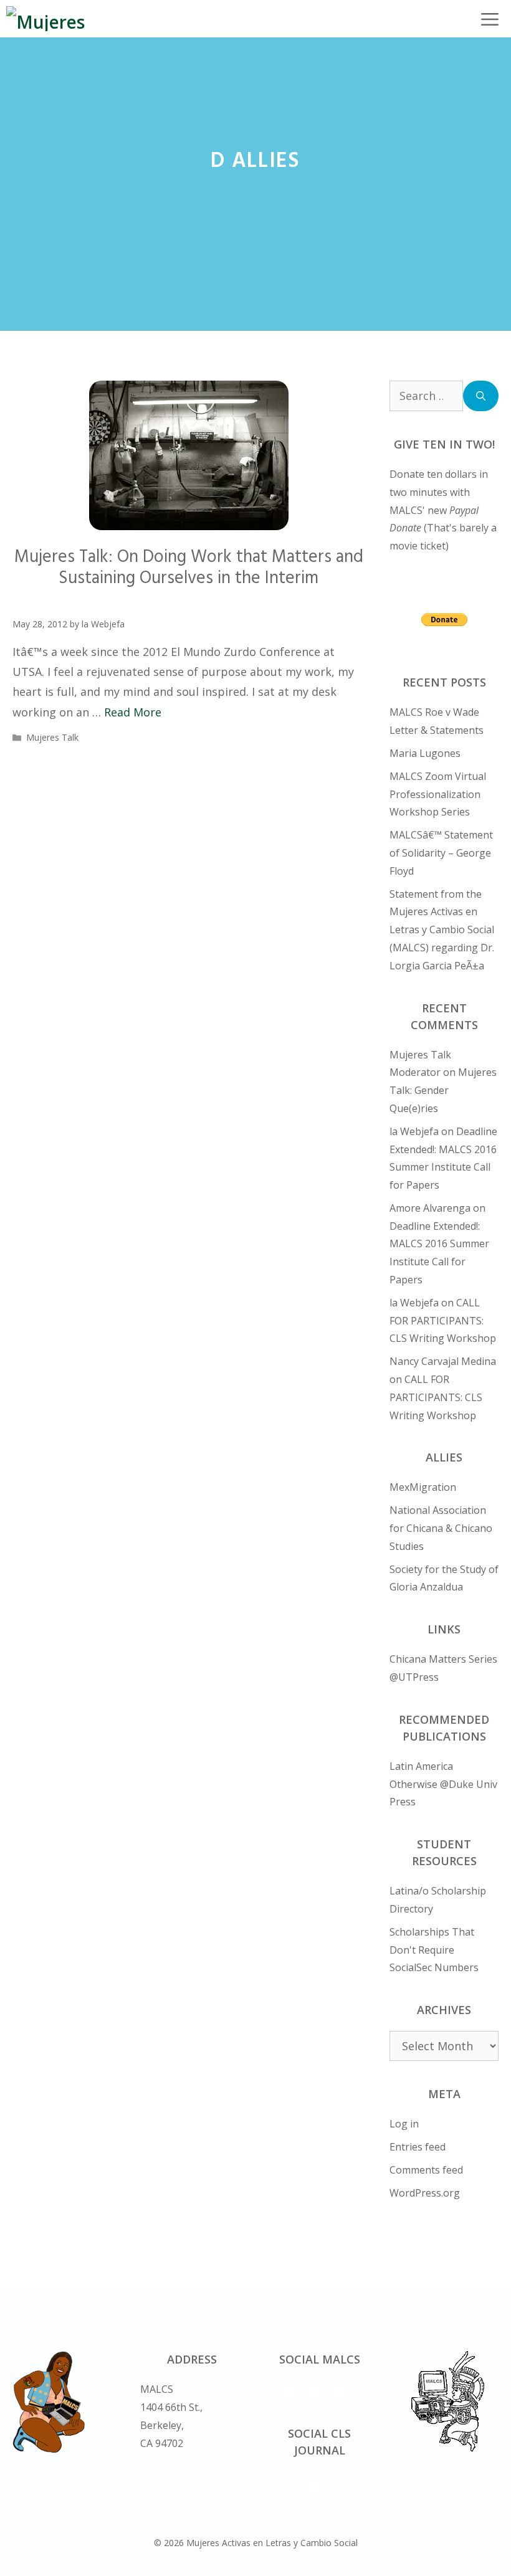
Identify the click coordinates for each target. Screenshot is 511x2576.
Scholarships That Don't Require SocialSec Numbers (434, 1950)
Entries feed (418, 2147)
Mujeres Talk (52, 737)
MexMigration (423, 1487)
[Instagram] (315, 2394)
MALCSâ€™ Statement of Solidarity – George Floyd (441, 853)
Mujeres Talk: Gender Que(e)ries (443, 1090)
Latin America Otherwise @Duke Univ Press (443, 1784)
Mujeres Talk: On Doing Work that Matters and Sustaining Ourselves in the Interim (189, 568)
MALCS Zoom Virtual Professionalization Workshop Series (438, 794)
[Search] (481, 396)
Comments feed (426, 2170)
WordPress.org (425, 2193)
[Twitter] (290, 2394)
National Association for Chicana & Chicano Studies (441, 1528)
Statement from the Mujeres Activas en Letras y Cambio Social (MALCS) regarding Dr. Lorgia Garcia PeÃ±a (442, 930)
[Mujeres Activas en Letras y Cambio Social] (61, 19)
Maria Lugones (425, 753)
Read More (133, 712)
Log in (404, 2124)
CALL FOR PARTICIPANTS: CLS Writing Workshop (443, 1321)
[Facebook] (340, 2394)
